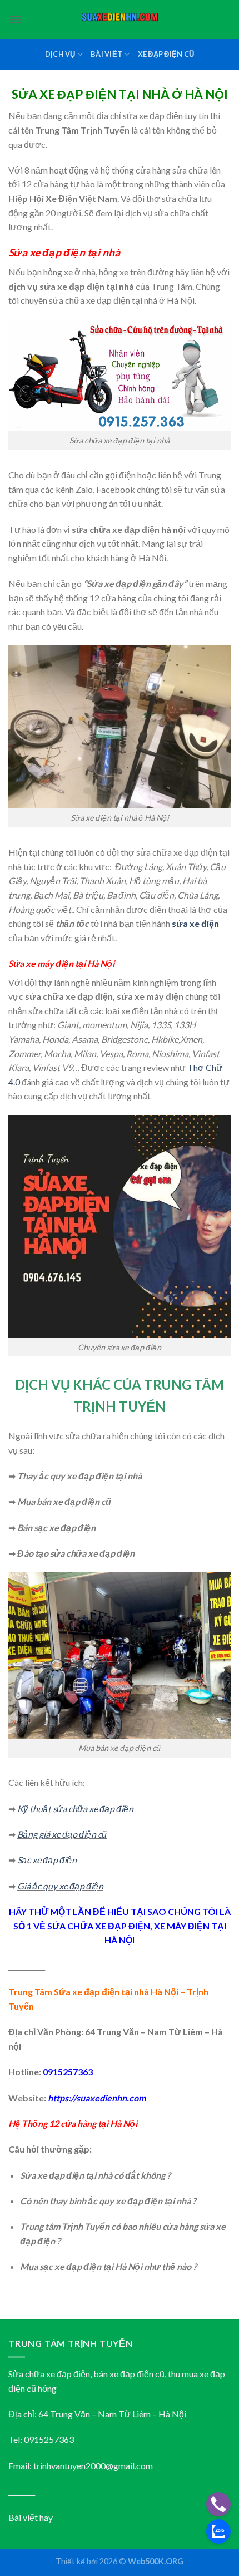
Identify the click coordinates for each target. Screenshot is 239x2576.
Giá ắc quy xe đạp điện (60, 1886)
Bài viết (106, 54)
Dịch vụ (60, 54)
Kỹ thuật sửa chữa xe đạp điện (75, 1808)
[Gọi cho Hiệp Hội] (218, 2504)
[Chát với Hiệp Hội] (218, 2531)
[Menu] (15, 19)
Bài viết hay (31, 2517)
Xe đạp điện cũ (166, 54)
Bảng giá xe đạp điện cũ (62, 1834)
